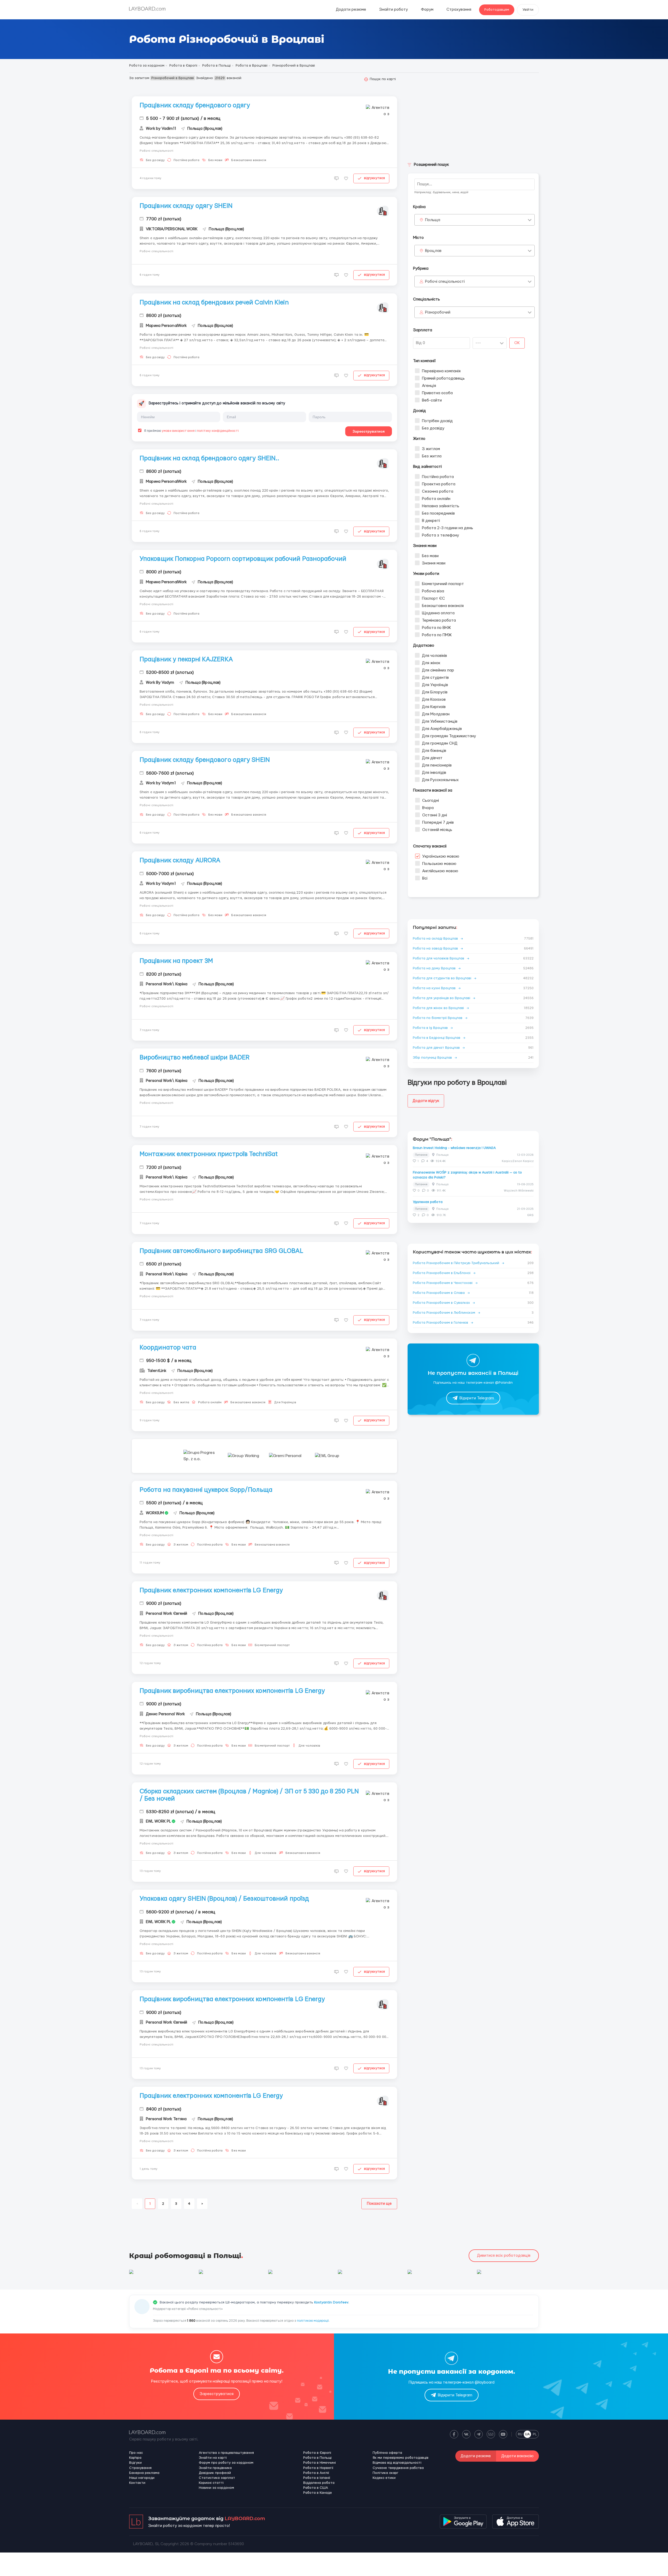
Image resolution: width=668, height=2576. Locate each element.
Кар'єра (135, 2458)
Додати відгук (426, 1101)
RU (520, 2434)
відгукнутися (374, 178)
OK (517, 343)
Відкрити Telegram (477, 1398)
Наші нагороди (142, 2478)
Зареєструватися (369, 431)
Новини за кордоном (216, 2488)
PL (535, 2434)
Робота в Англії (316, 2473)
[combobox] (475, 220)
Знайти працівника (215, 2468)
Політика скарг (386, 2473)
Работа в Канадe (318, 2493)
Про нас (136, 2453)
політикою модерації (313, 2321)
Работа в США (316, 2488)
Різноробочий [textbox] (438, 312)
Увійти (528, 10)
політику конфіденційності (218, 431)
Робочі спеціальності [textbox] (445, 282)
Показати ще (379, 2204)
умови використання (178, 431)
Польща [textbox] (433, 220)
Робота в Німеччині (320, 2463)
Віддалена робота (319, 2483)
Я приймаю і (191, 431)
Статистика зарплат (217, 2478)
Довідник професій (215, 2473)
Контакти (137, 2483)
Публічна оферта (387, 2453)
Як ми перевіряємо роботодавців (401, 2458)
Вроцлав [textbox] (433, 251)
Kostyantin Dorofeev (331, 2302)
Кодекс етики (384, 2478)
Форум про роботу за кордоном (226, 2463)
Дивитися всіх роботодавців (504, 2256)
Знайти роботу (393, 10)
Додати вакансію (517, 2456)
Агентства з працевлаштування (226, 2453)
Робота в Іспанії (317, 2478)
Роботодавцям (497, 10)
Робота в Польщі (317, 2458)
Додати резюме (351, 10)
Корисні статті (211, 2483)
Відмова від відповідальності (397, 2463)
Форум (427, 10)
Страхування (459, 10)
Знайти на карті (213, 2458)
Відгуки (135, 2463)
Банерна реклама (144, 2473)
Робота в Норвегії (318, 2468)
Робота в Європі (317, 2453)
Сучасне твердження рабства (398, 2468)
